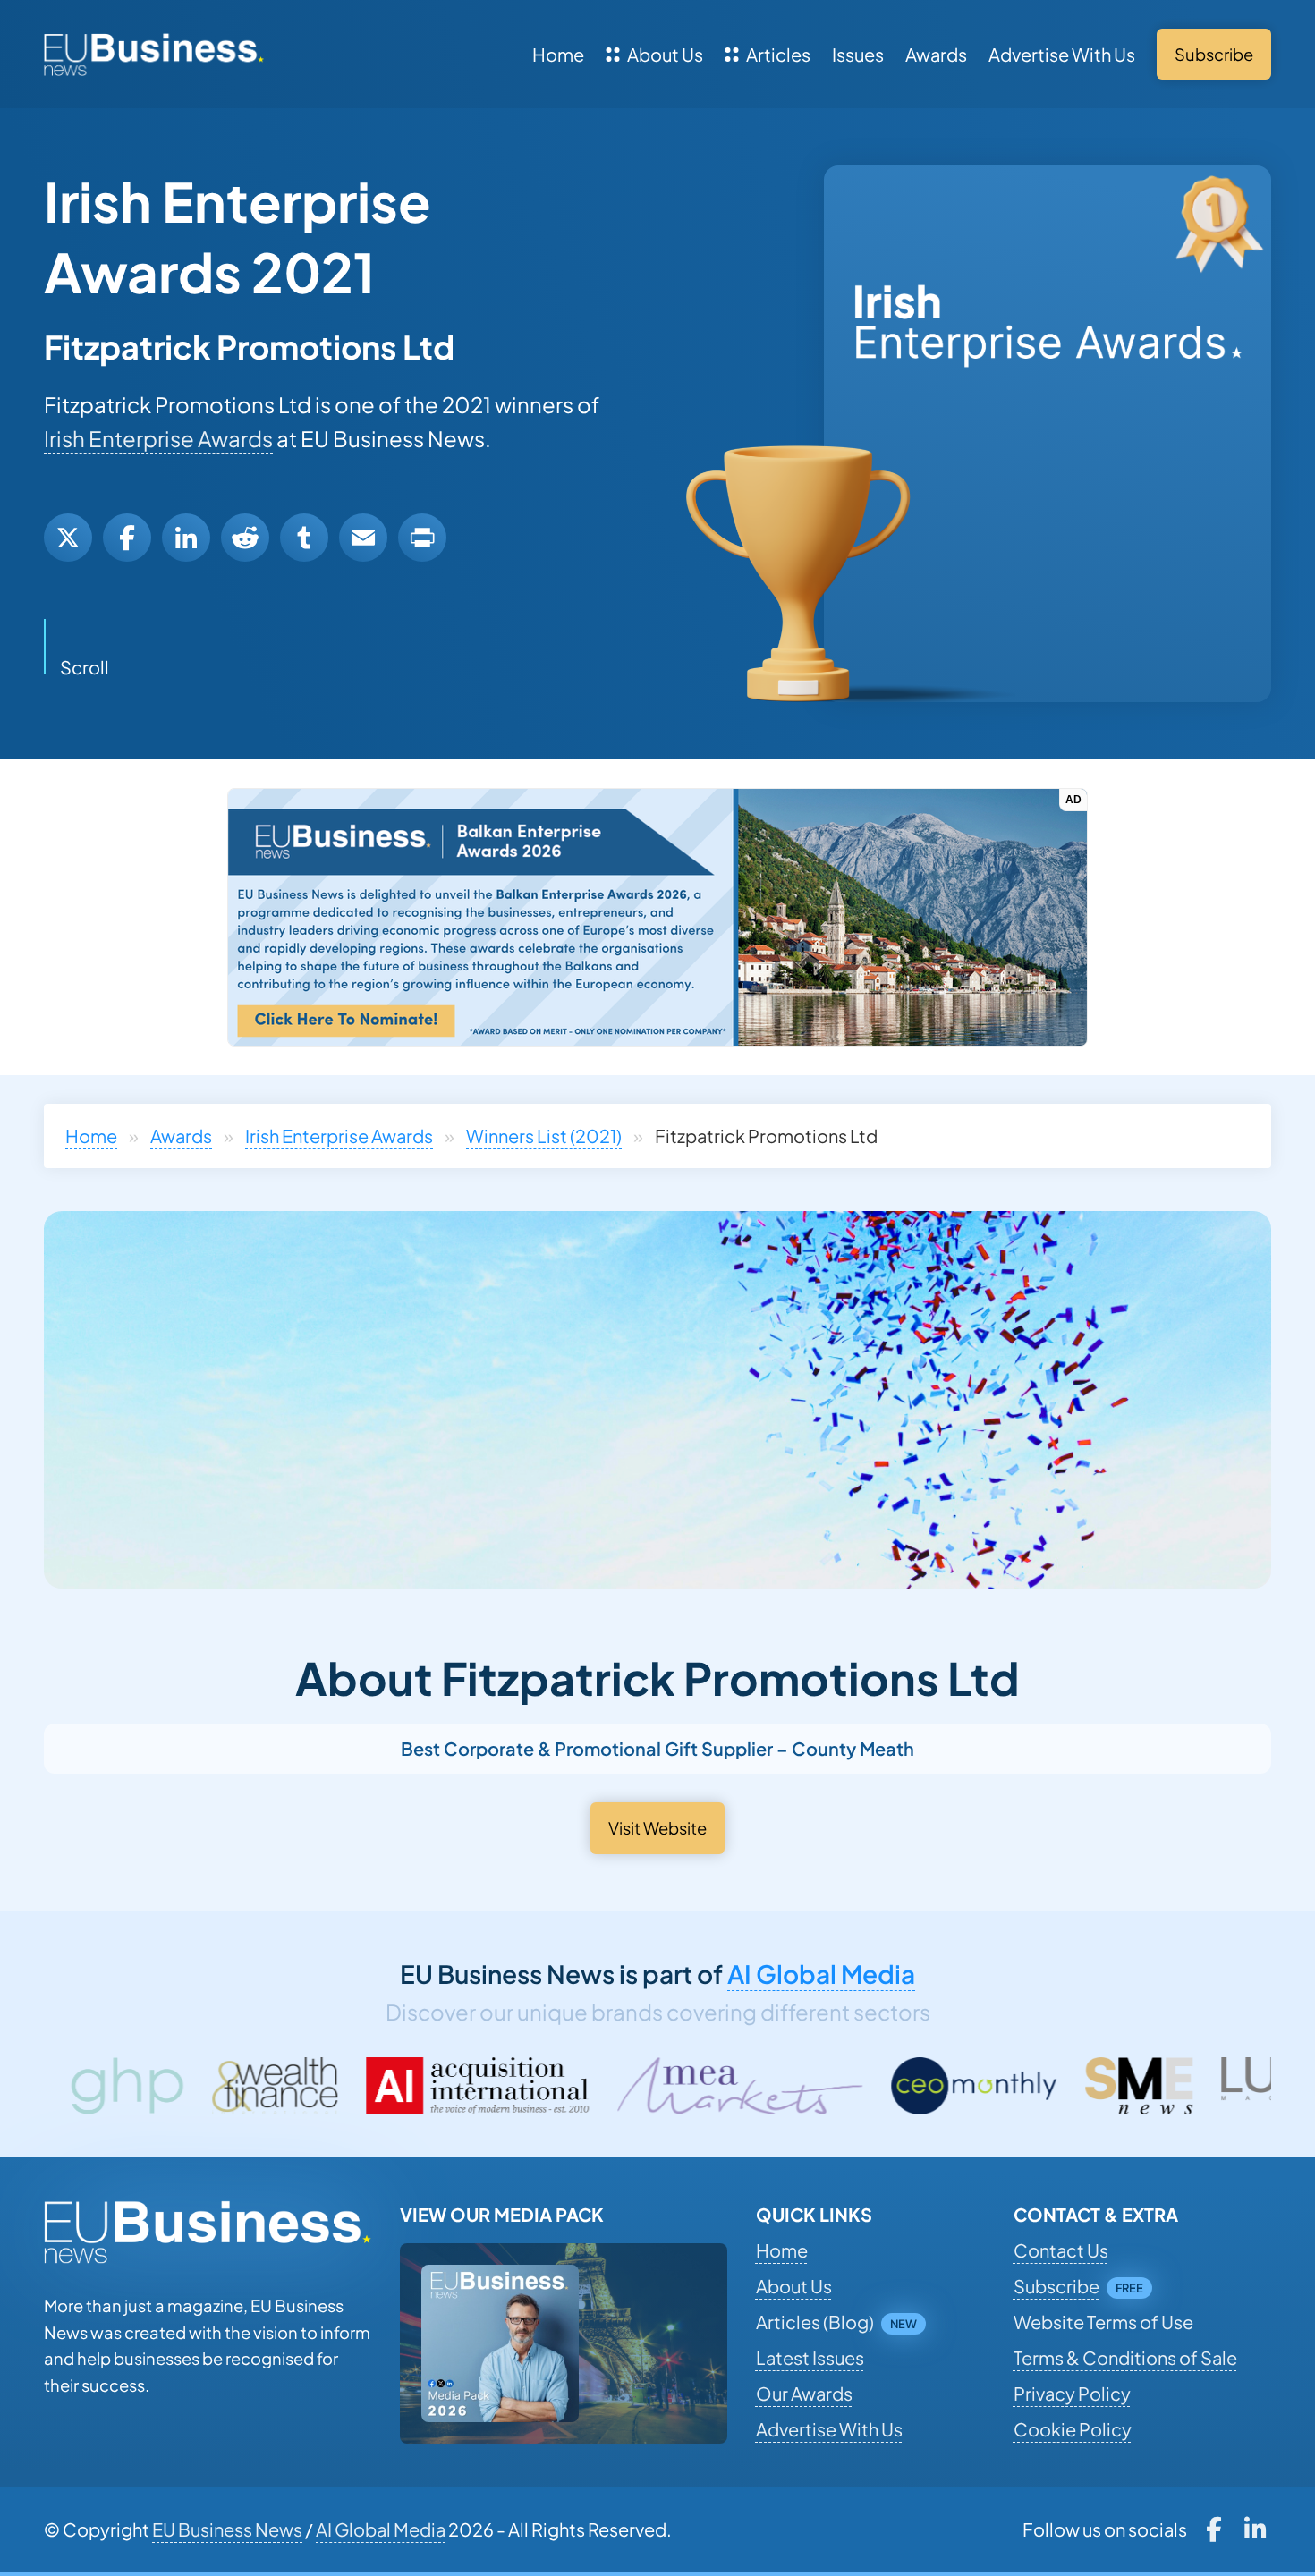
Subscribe (1056, 2286)
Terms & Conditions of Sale (1125, 2357)
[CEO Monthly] (751, 2086)
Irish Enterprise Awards (158, 438)
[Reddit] (245, 538)
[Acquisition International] (254, 2086)
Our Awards (804, 2393)
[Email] (363, 538)
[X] (68, 538)
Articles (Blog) (815, 2322)
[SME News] (915, 2086)
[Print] (422, 538)
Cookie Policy (1073, 2429)
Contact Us (1061, 2250)
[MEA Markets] (516, 2086)
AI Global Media (821, 1974)
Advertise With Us (1062, 54)
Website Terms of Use (1103, 2322)
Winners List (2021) (544, 1135)
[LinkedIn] (186, 538)
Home (558, 54)
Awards (936, 54)
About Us (665, 54)
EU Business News (227, 2529)
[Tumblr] (304, 538)
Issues (858, 54)
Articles (778, 54)
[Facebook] (127, 538)
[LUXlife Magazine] (1090, 2086)
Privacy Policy (1072, 2393)
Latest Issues (810, 2357)
